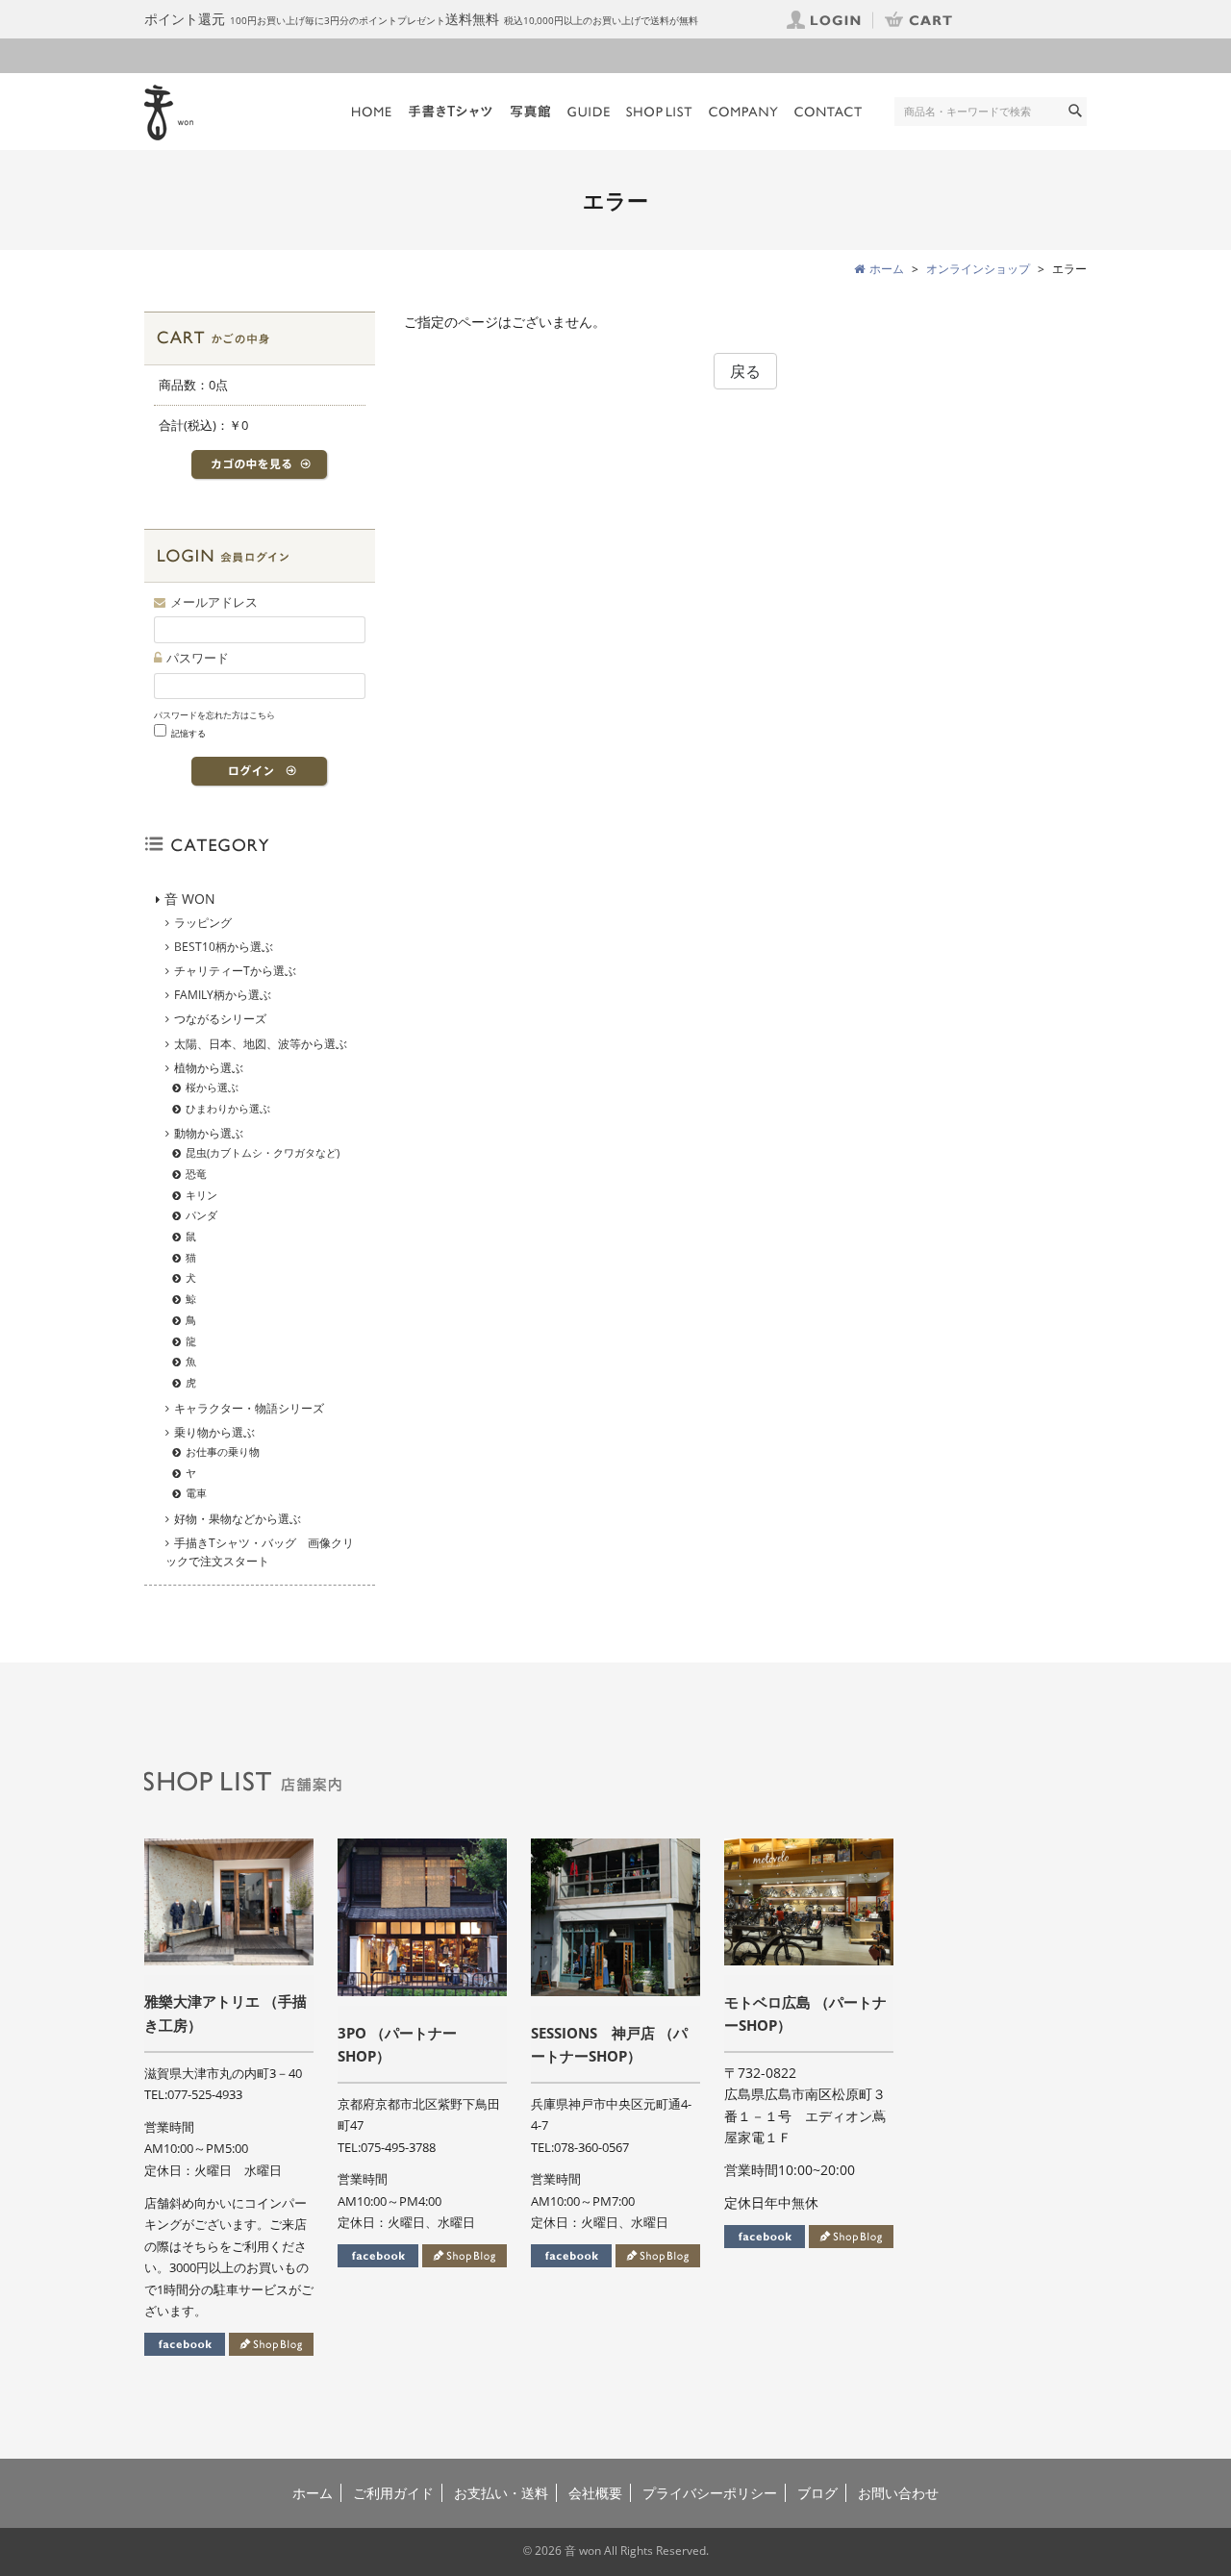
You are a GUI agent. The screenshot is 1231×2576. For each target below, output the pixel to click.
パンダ (201, 1215)
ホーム (313, 2493)
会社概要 (595, 2493)
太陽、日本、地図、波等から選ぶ (261, 1044)
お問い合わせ (898, 2493)
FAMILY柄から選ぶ (223, 995)
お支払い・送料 (501, 2493)
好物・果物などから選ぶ (238, 1519)
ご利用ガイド (393, 2493)
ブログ (817, 2493)
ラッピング (203, 923)
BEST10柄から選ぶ (224, 947)
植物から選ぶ (209, 1068)
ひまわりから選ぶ (228, 1108)
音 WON (190, 899)
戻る (745, 371)
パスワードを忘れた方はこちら (214, 715)
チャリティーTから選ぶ (235, 971)
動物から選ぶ (209, 1133)
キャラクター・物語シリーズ (249, 1408)
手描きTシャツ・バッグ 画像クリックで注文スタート (260, 1552)
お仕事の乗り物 (223, 1451)
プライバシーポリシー (710, 2493)
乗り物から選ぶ (214, 1432)
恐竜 (196, 1174)
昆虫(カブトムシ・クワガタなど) (263, 1152)
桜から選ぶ (212, 1087)
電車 (196, 1493)
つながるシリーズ (220, 1019)
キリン (201, 1195)
